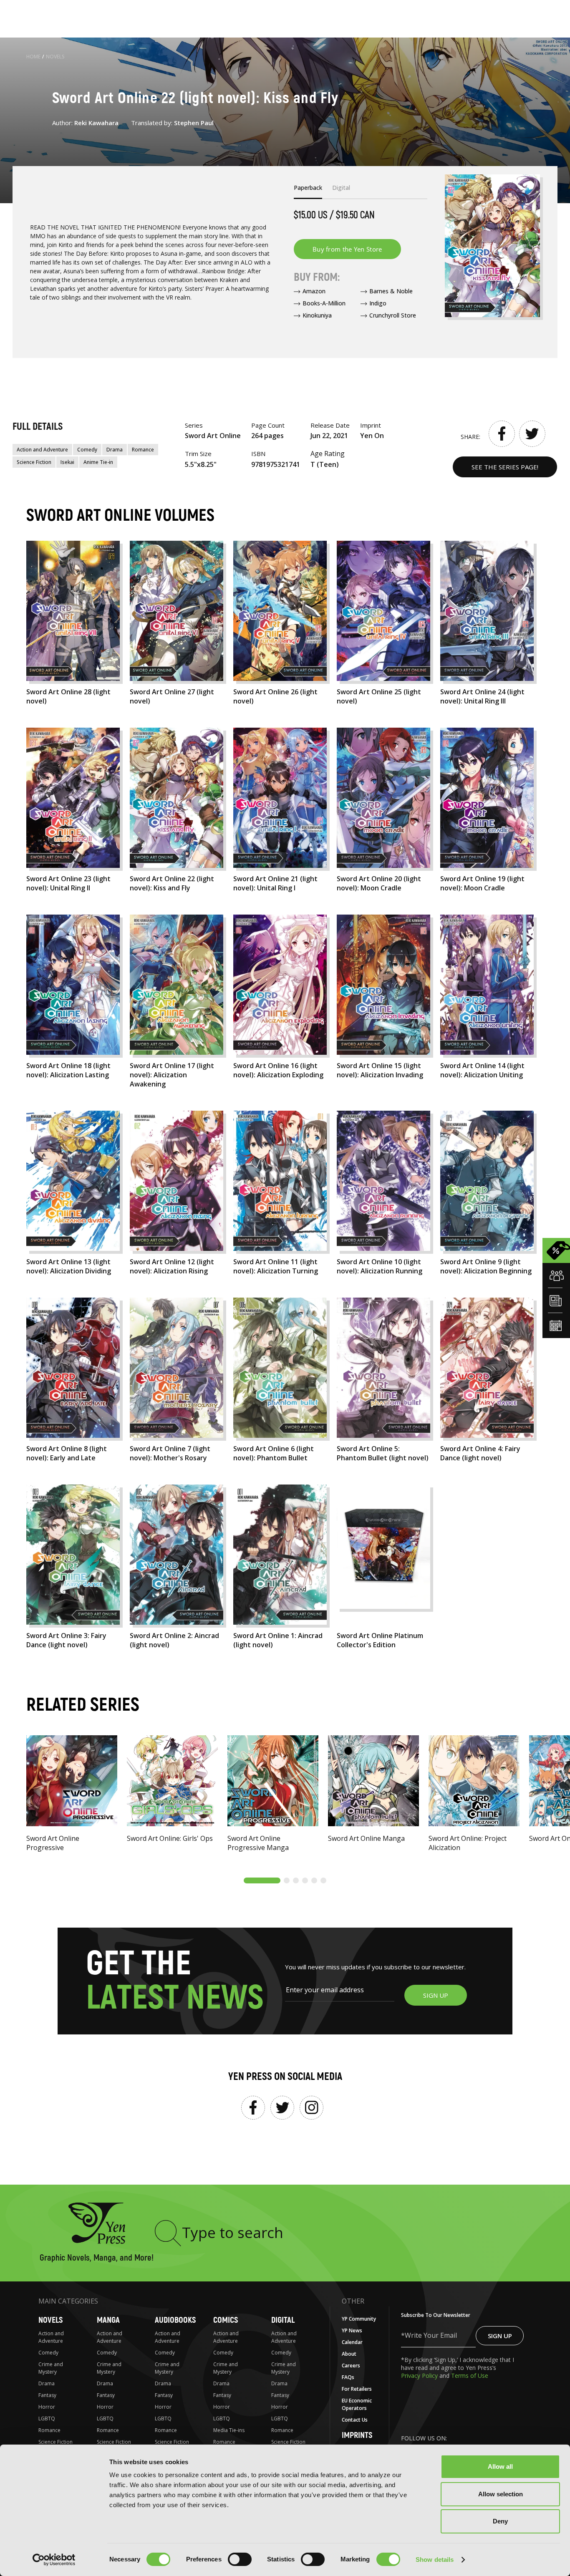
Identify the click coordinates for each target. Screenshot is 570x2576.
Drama (115, 450)
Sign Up (500, 2336)
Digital (283, 2320)
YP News (352, 2330)
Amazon (314, 291)
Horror (47, 2407)
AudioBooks (175, 2320)
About (349, 2354)
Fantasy (47, 2395)
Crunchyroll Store (393, 315)
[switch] (240, 2559)
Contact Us (355, 2420)
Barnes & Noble (391, 291)
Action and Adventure (42, 450)
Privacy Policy (420, 2376)
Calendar (352, 2342)
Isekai (67, 462)
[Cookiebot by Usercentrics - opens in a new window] (54, 2560)
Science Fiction (34, 462)
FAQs (348, 2377)
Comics (226, 2320)
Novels (55, 57)
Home (33, 57)
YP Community (359, 2319)
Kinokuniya (317, 315)
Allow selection (501, 2494)
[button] (262, 1880)
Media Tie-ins (229, 2430)
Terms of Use (470, 2376)
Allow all (500, 2466)
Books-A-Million (324, 303)
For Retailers (357, 2389)
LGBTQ (47, 2418)
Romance (143, 450)
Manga (108, 2320)
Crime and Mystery (51, 2368)
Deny (500, 2521)
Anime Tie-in (98, 462)
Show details (435, 2560)
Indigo (378, 303)
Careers (351, 2366)
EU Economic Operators (357, 2404)
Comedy (87, 450)
